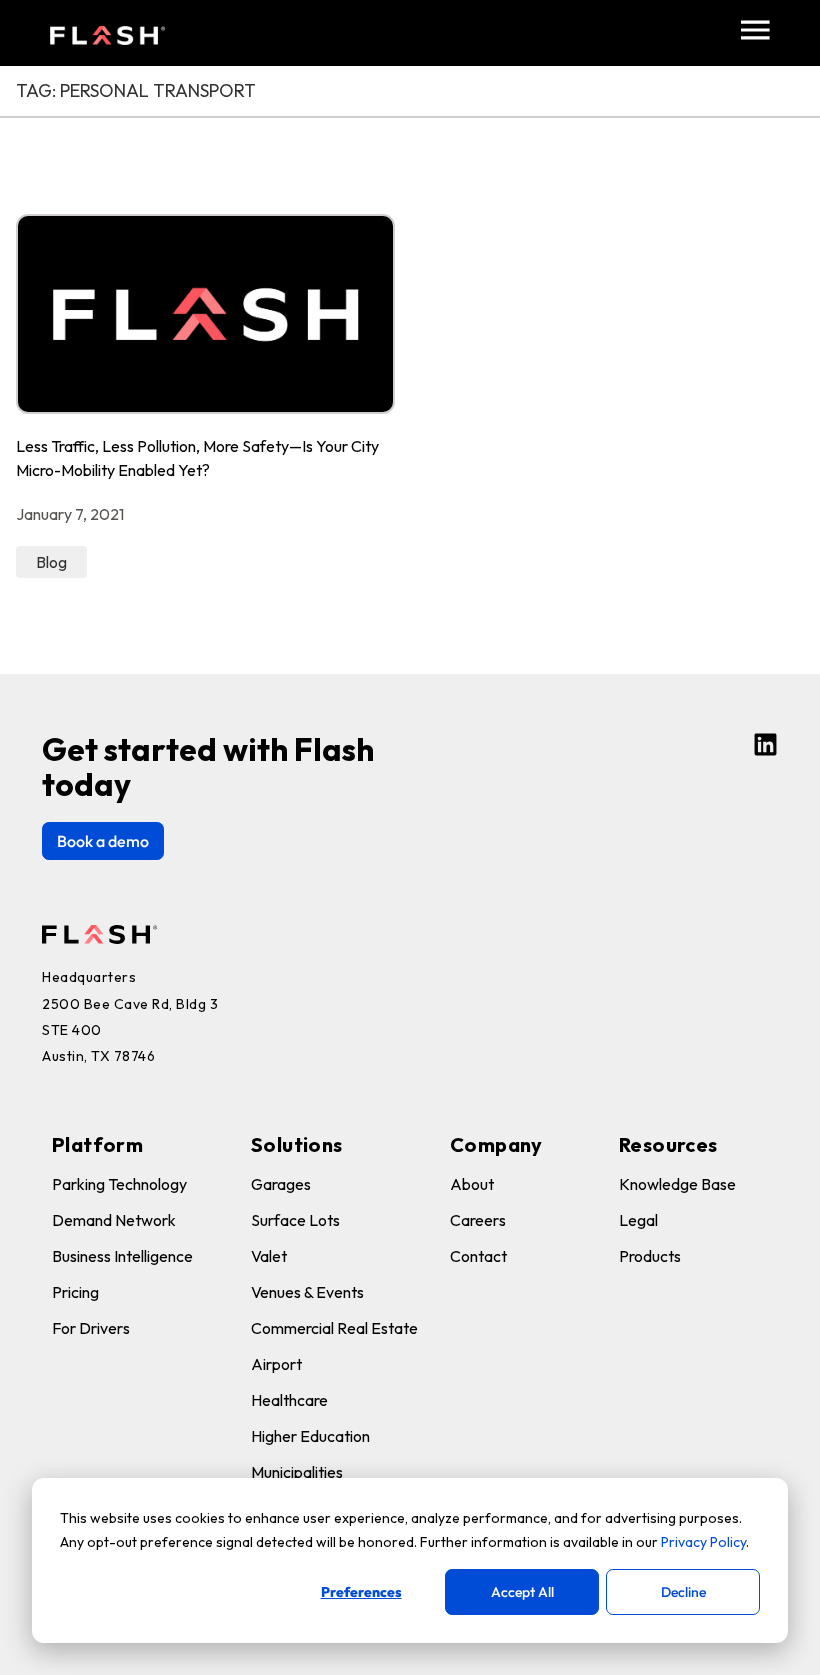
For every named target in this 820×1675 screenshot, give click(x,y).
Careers (478, 1220)
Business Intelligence (122, 1256)
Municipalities (297, 1472)
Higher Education (310, 1436)
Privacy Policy (703, 1542)
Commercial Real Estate (334, 1328)
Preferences (361, 1592)
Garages (281, 1184)
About (472, 1184)
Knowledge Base (677, 1184)
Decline (683, 1592)
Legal (638, 1220)
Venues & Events (307, 1292)
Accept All (522, 1592)
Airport (276, 1364)
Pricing (75, 1292)
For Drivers (91, 1328)
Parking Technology (119, 1184)
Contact (478, 1256)
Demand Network (114, 1220)
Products (650, 1256)
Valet (269, 1256)
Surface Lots (295, 1220)
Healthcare (289, 1400)
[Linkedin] (765, 744)
